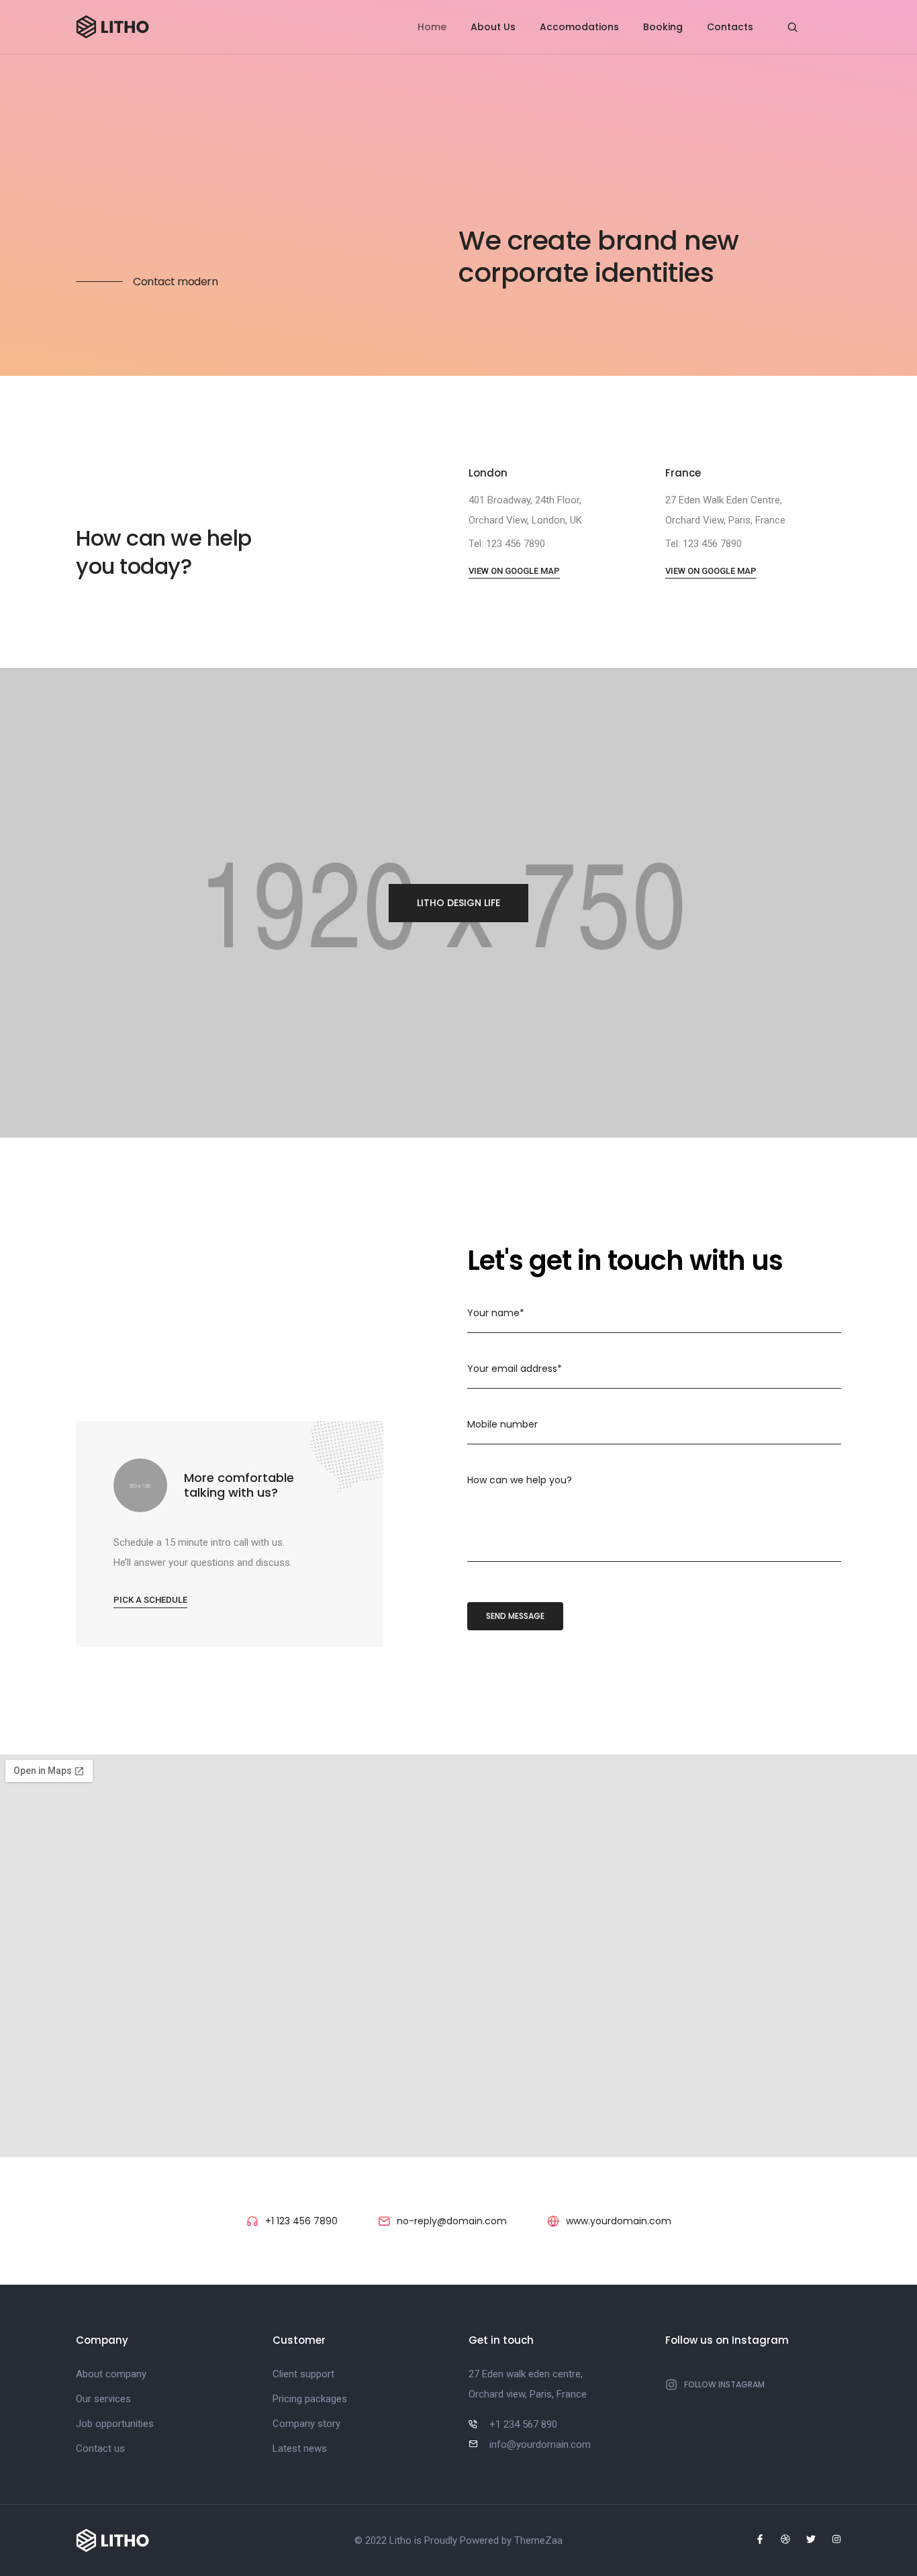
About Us (493, 27)
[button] (514, 572)
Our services (103, 2399)
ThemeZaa (538, 2540)
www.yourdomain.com (619, 2221)
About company (111, 2374)
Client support (303, 2374)
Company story (306, 2424)
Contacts (730, 27)
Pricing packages (310, 2399)
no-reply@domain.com (452, 2221)
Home (432, 27)
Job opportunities (115, 2424)
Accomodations (579, 27)
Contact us (100, 2448)
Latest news (300, 2448)
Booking (663, 27)
